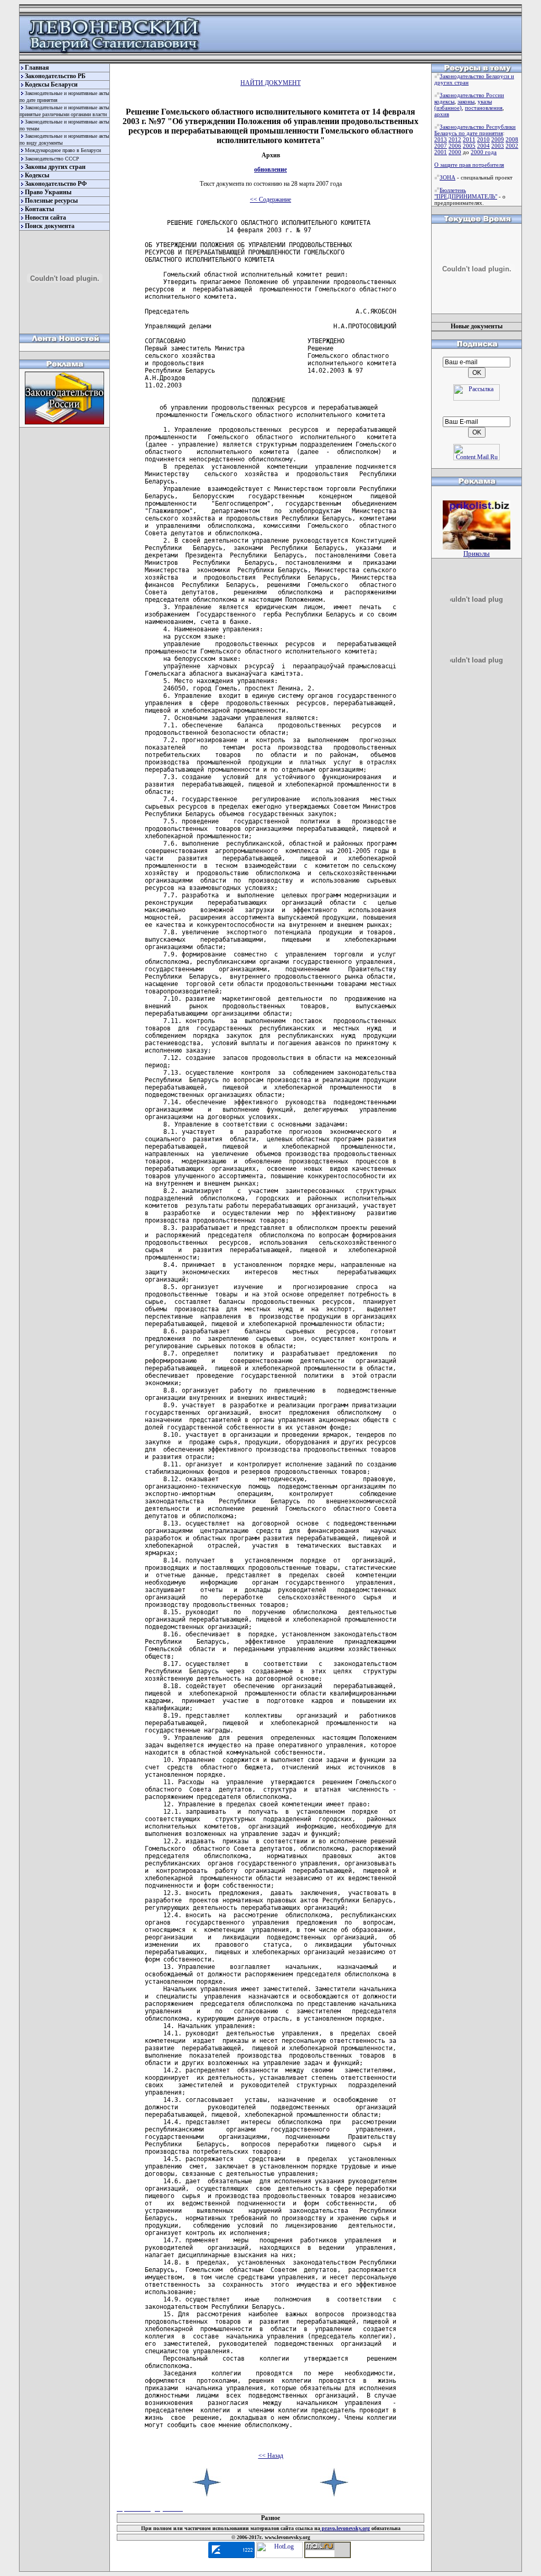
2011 (469, 139)
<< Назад (271, 2456)
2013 (441, 139)
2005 (469, 146)
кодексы (444, 101)
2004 (483, 146)
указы (485, 101)
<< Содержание (270, 200)
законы (466, 101)
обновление (270, 169)
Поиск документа (50, 226)
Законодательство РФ (56, 184)
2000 (455, 152)
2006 (455, 146)
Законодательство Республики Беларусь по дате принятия (475, 130)
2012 (455, 139)
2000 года (484, 152)
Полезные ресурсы (51, 201)
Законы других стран (55, 167)
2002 (512, 146)
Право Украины (48, 192)
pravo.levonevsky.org (345, 2528)
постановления (484, 108)
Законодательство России (472, 95)
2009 (498, 139)
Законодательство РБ (55, 76)
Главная (37, 68)
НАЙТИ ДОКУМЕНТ (270, 83)
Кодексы (37, 175)
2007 (441, 146)
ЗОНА (447, 177)
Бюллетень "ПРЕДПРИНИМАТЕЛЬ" (466, 193)
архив (442, 114)
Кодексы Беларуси (51, 84)
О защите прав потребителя (469, 165)
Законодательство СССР (52, 159)
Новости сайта (45, 217)
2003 (498, 146)
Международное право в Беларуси (63, 150)
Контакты (39, 209)
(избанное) (448, 108)
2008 (512, 139)
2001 (441, 152)
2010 (483, 139)
